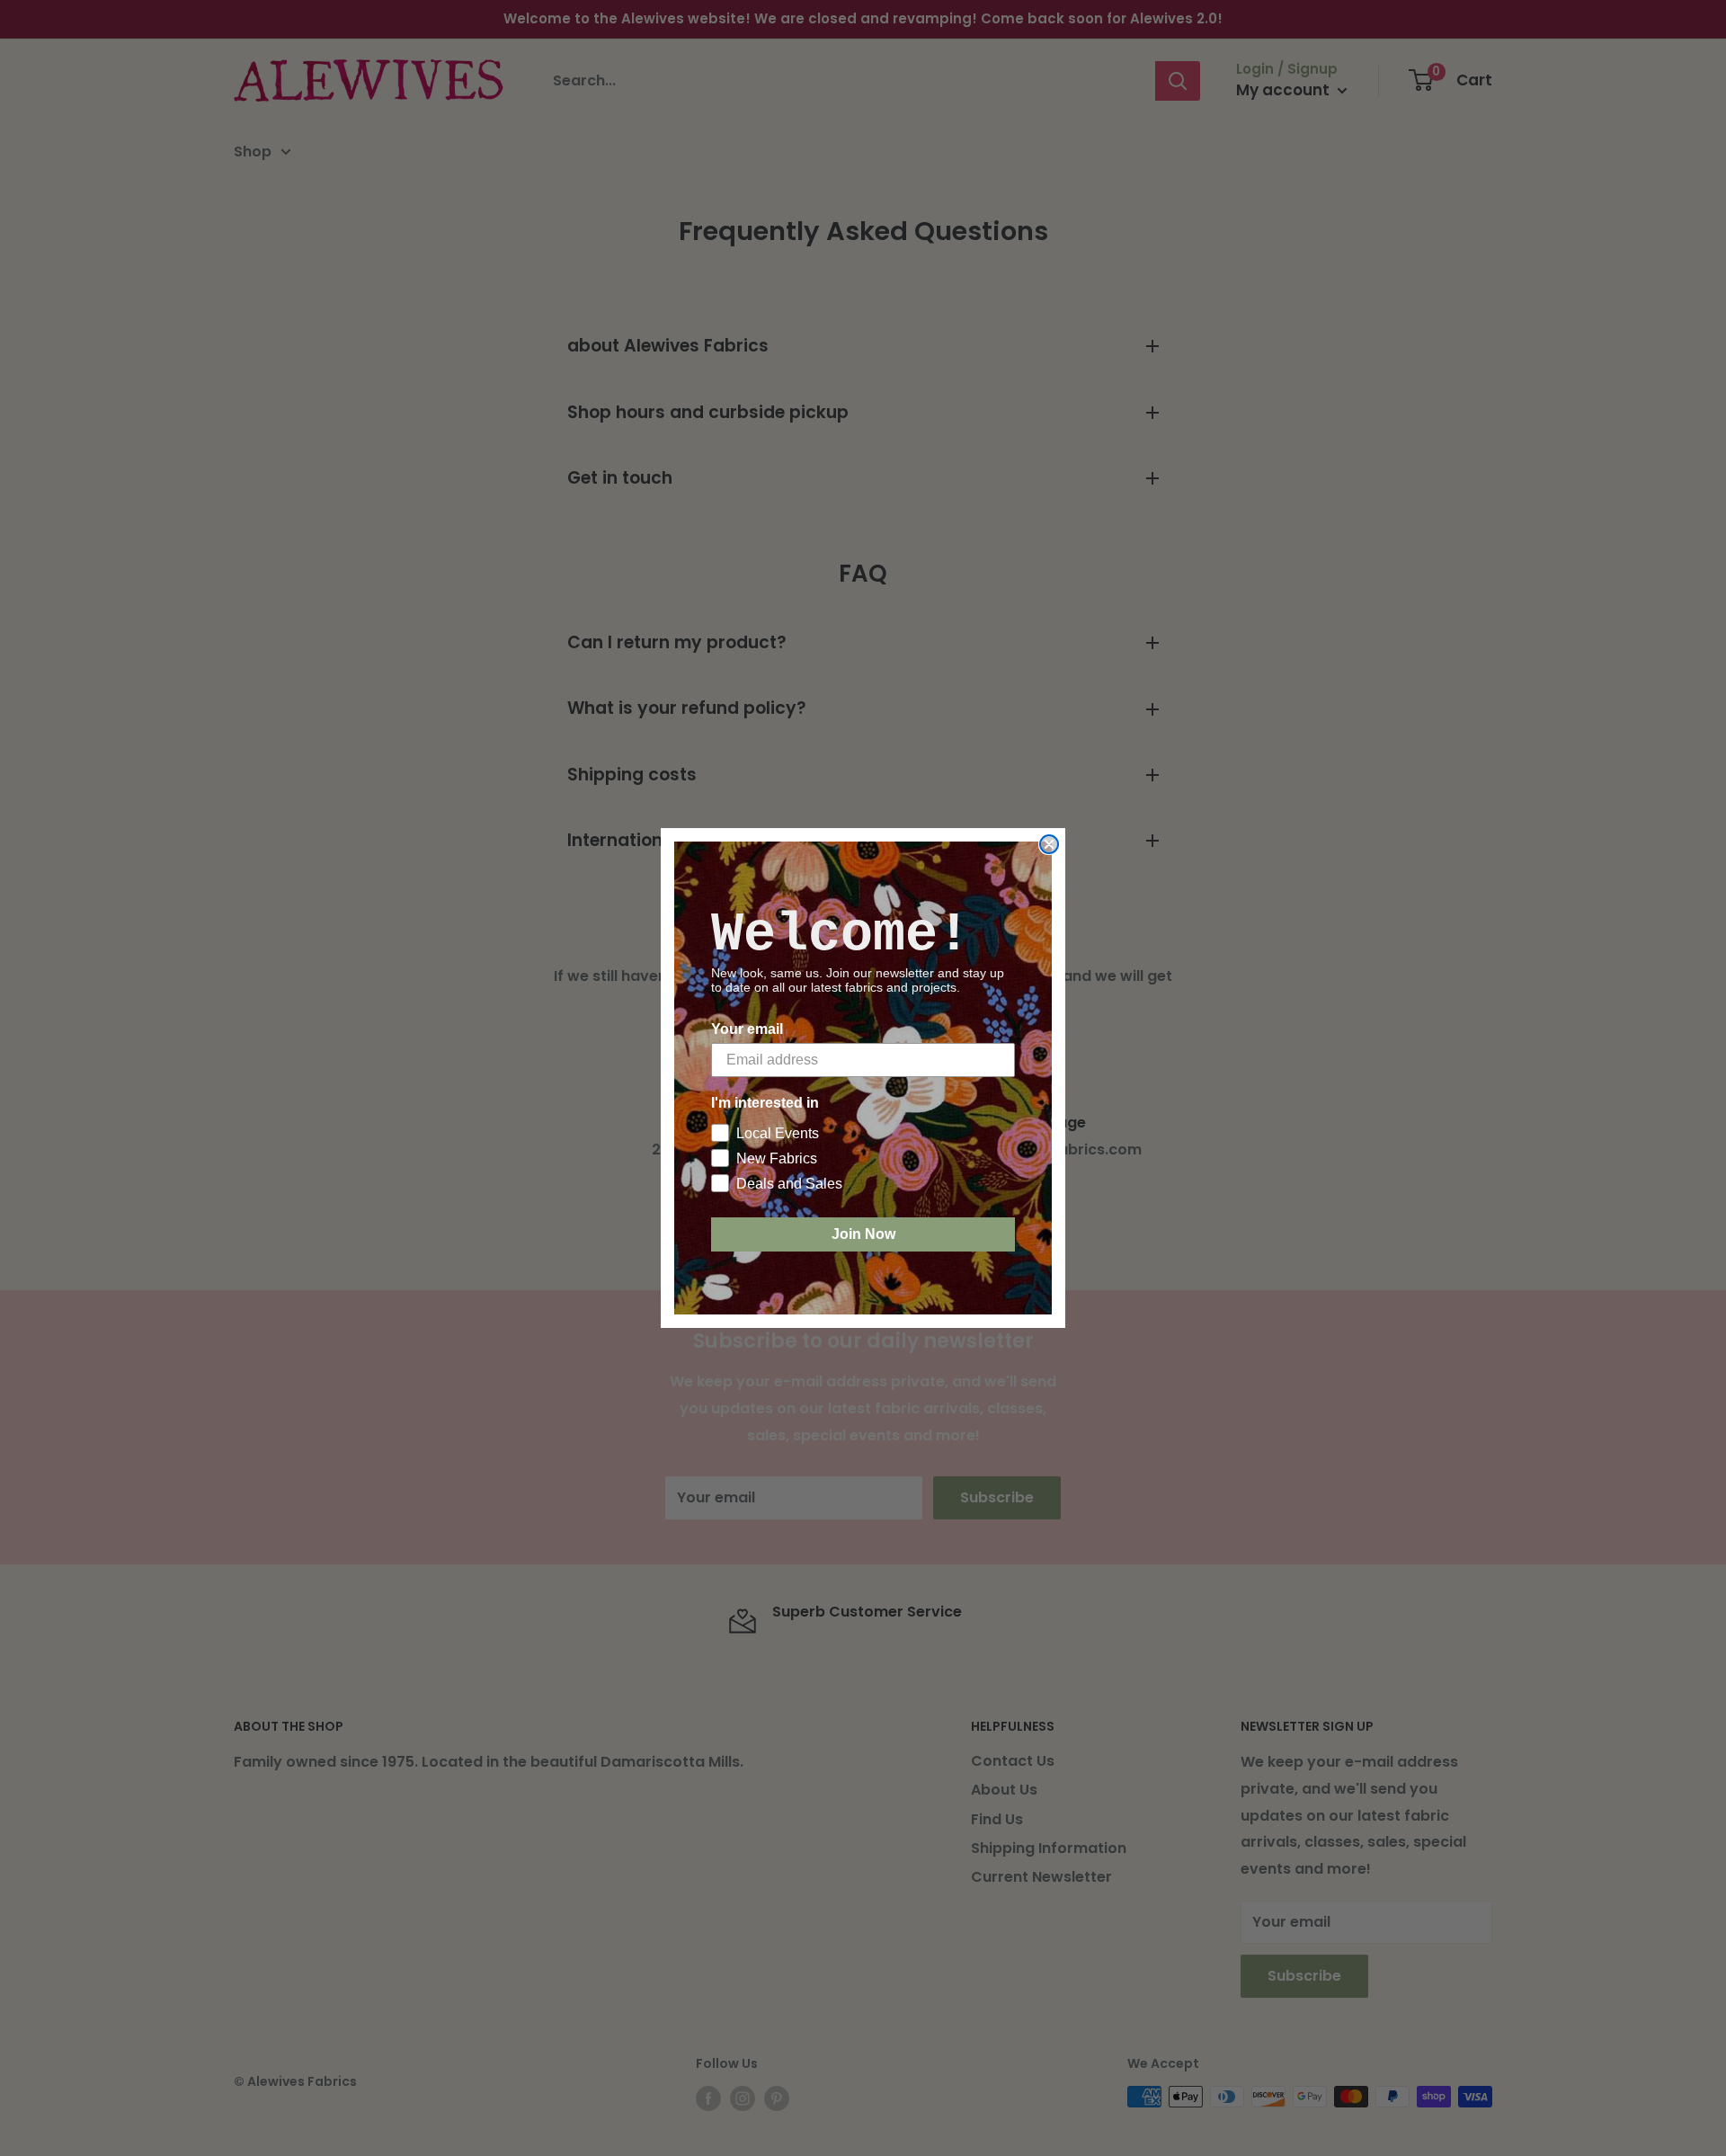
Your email (747, 1029)
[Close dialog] (1049, 844)
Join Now (863, 1234)
